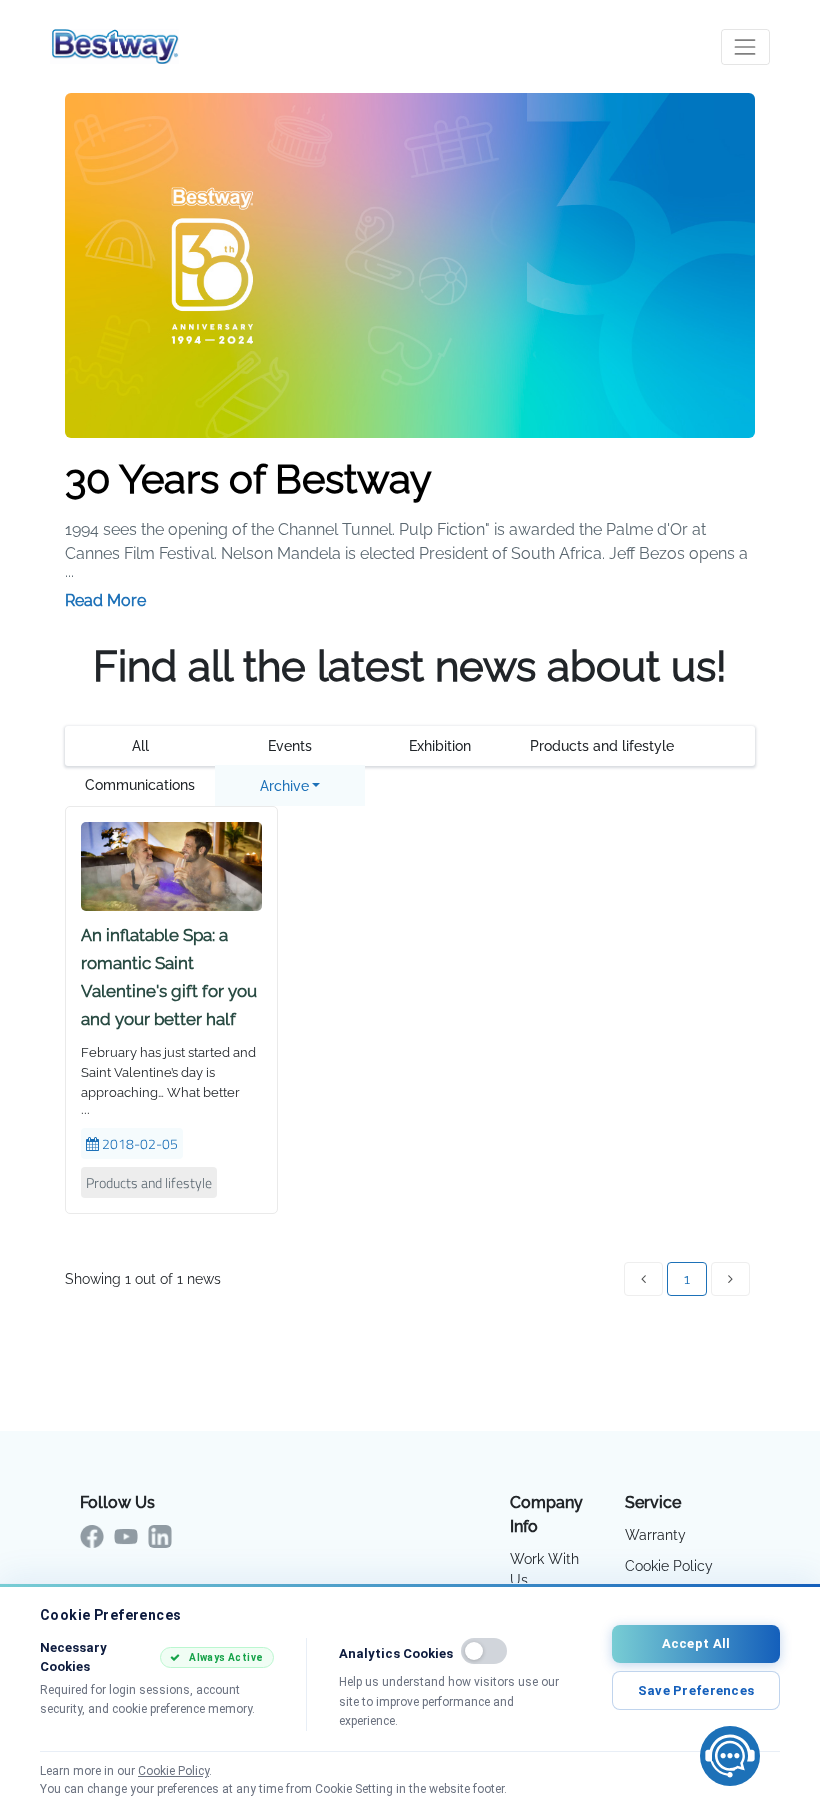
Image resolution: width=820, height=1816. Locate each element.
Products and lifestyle (602, 746)
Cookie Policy (669, 1566)
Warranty (655, 1535)
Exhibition (440, 746)
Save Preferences (696, 1690)
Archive (284, 786)
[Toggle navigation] (745, 46)
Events (290, 746)
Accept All (696, 1643)
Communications (140, 785)
